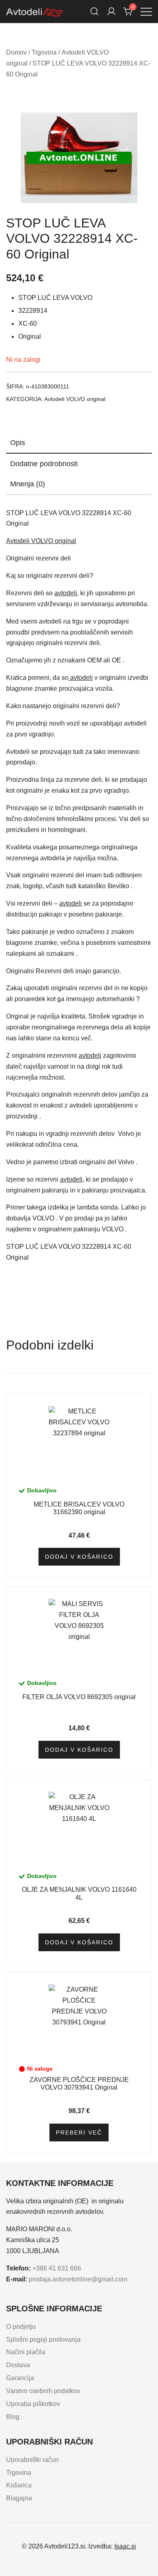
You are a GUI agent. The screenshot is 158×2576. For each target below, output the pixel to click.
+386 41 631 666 (57, 2268)
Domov (16, 52)
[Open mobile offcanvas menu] (146, 12)
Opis (18, 443)
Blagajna (19, 2498)
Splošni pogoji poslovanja (43, 2339)
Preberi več (79, 2133)
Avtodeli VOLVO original (75, 399)
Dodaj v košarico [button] (79, 1557)
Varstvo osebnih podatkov (43, 2391)
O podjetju (21, 2327)
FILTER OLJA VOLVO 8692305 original (79, 1697)
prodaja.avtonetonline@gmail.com (78, 2279)
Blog (13, 2417)
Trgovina (44, 52)
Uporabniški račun (32, 2460)
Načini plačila (26, 2352)
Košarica (19, 2485)
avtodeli (66, 593)
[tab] (79, 443)
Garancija (20, 2378)
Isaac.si (125, 2546)
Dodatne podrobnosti (44, 464)
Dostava (18, 2365)
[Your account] (111, 11)
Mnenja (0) (28, 484)
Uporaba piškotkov (33, 2404)
